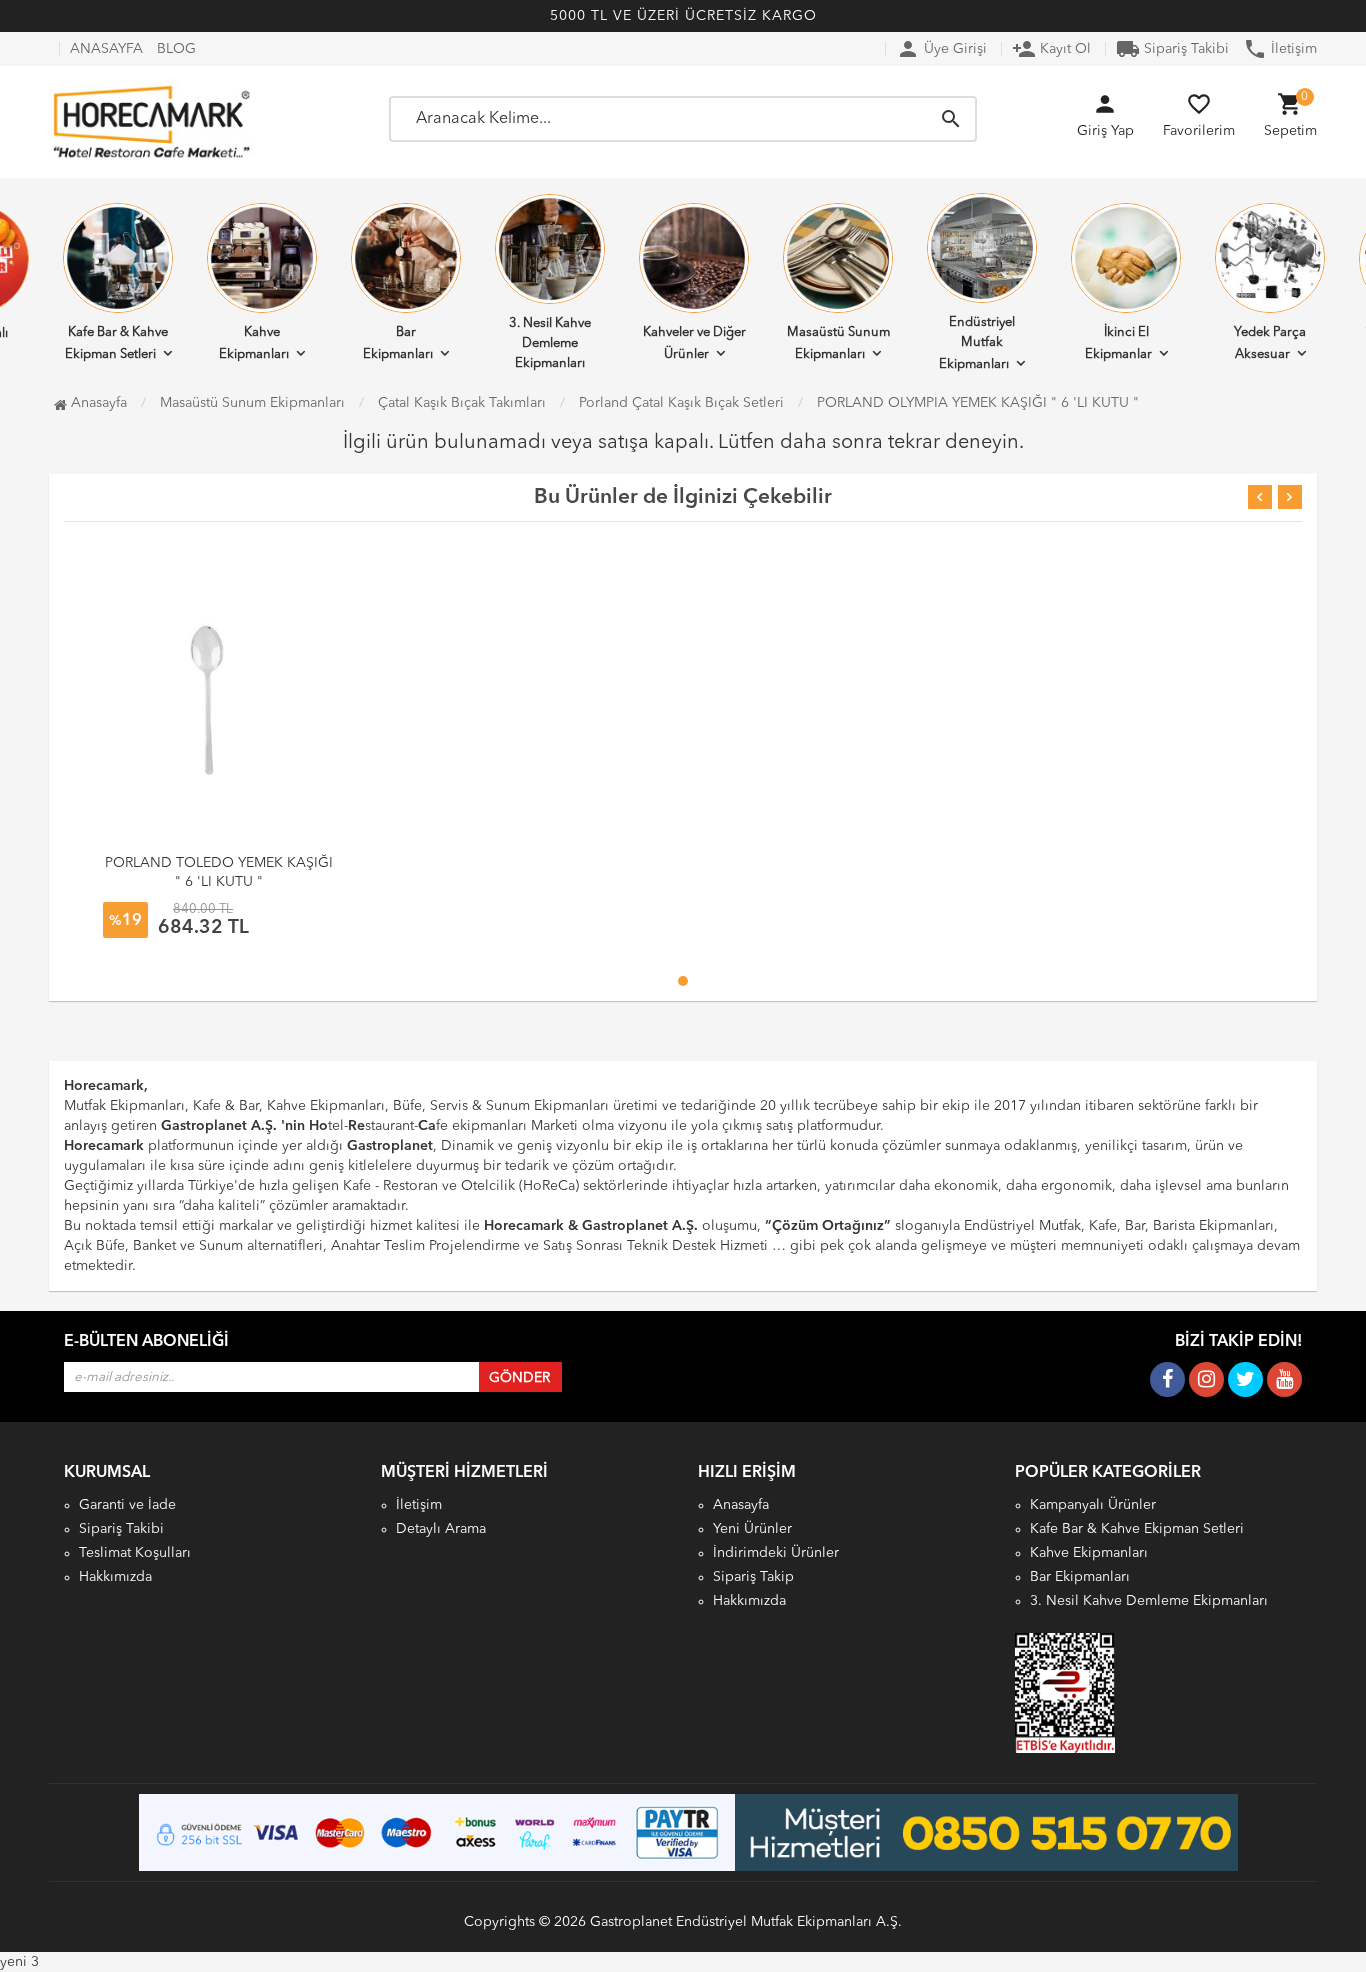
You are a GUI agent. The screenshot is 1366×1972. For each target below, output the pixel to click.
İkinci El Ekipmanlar (1118, 343)
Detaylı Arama (441, 1529)
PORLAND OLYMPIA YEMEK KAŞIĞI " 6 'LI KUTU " (978, 403)
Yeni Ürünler (752, 1529)
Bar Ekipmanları (398, 343)
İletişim (1280, 49)
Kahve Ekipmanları (254, 343)
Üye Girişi (941, 49)
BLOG (176, 49)
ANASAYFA (106, 49)
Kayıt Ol (1051, 49)
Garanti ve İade (127, 1505)
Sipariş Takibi (1172, 49)
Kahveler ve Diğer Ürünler (694, 343)
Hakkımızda (115, 1577)
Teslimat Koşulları (135, 1553)
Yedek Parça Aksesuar (1270, 343)
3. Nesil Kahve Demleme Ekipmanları (550, 343)
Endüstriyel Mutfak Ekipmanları (977, 343)
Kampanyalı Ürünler (1093, 1505)
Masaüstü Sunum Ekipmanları (838, 343)
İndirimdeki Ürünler (776, 1553)
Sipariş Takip (753, 1577)
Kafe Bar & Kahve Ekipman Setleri (117, 343)
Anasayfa (97, 403)
